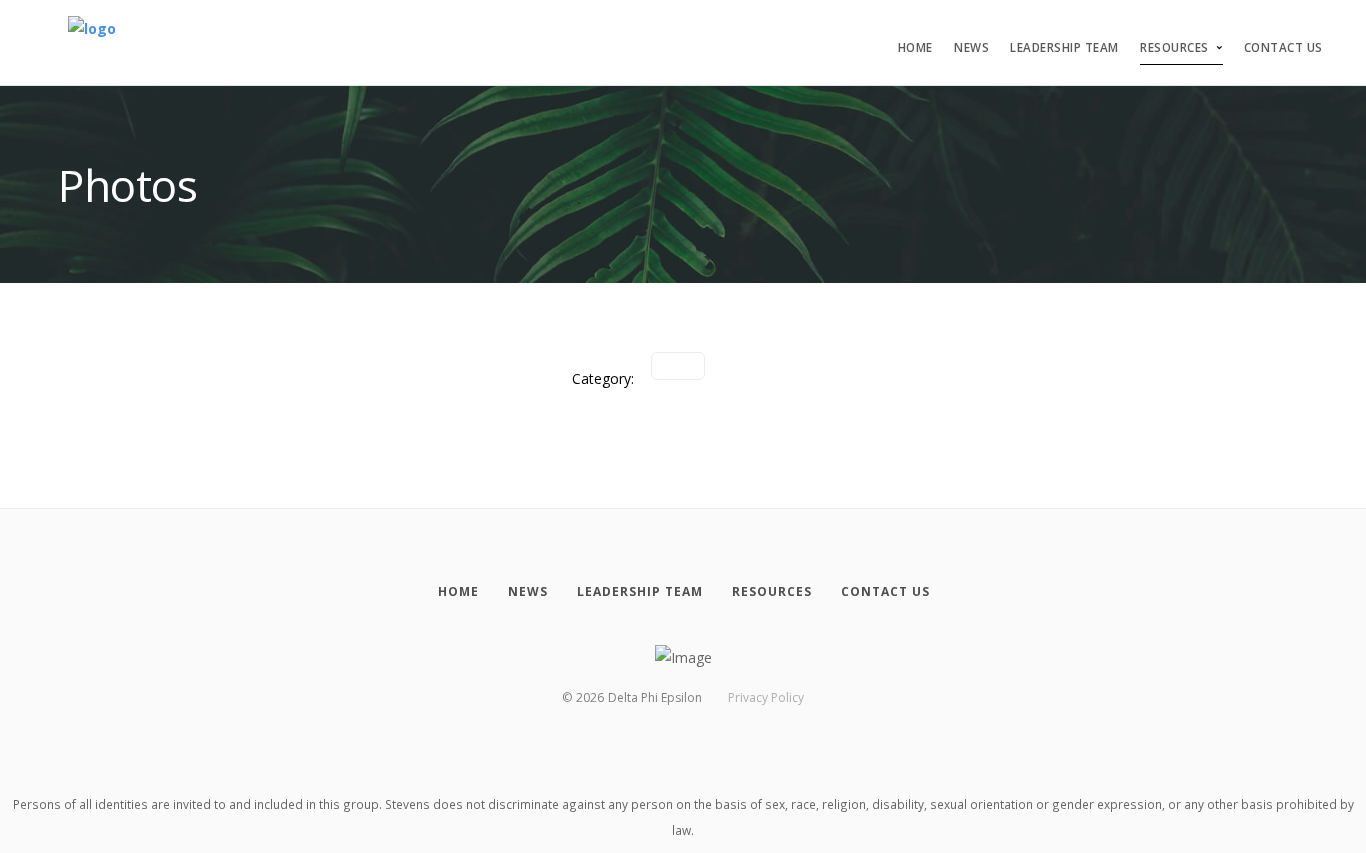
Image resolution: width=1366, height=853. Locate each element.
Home (915, 47)
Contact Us (1283, 47)
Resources (1174, 47)
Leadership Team (1064, 47)
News (971, 47)
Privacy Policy (766, 697)
